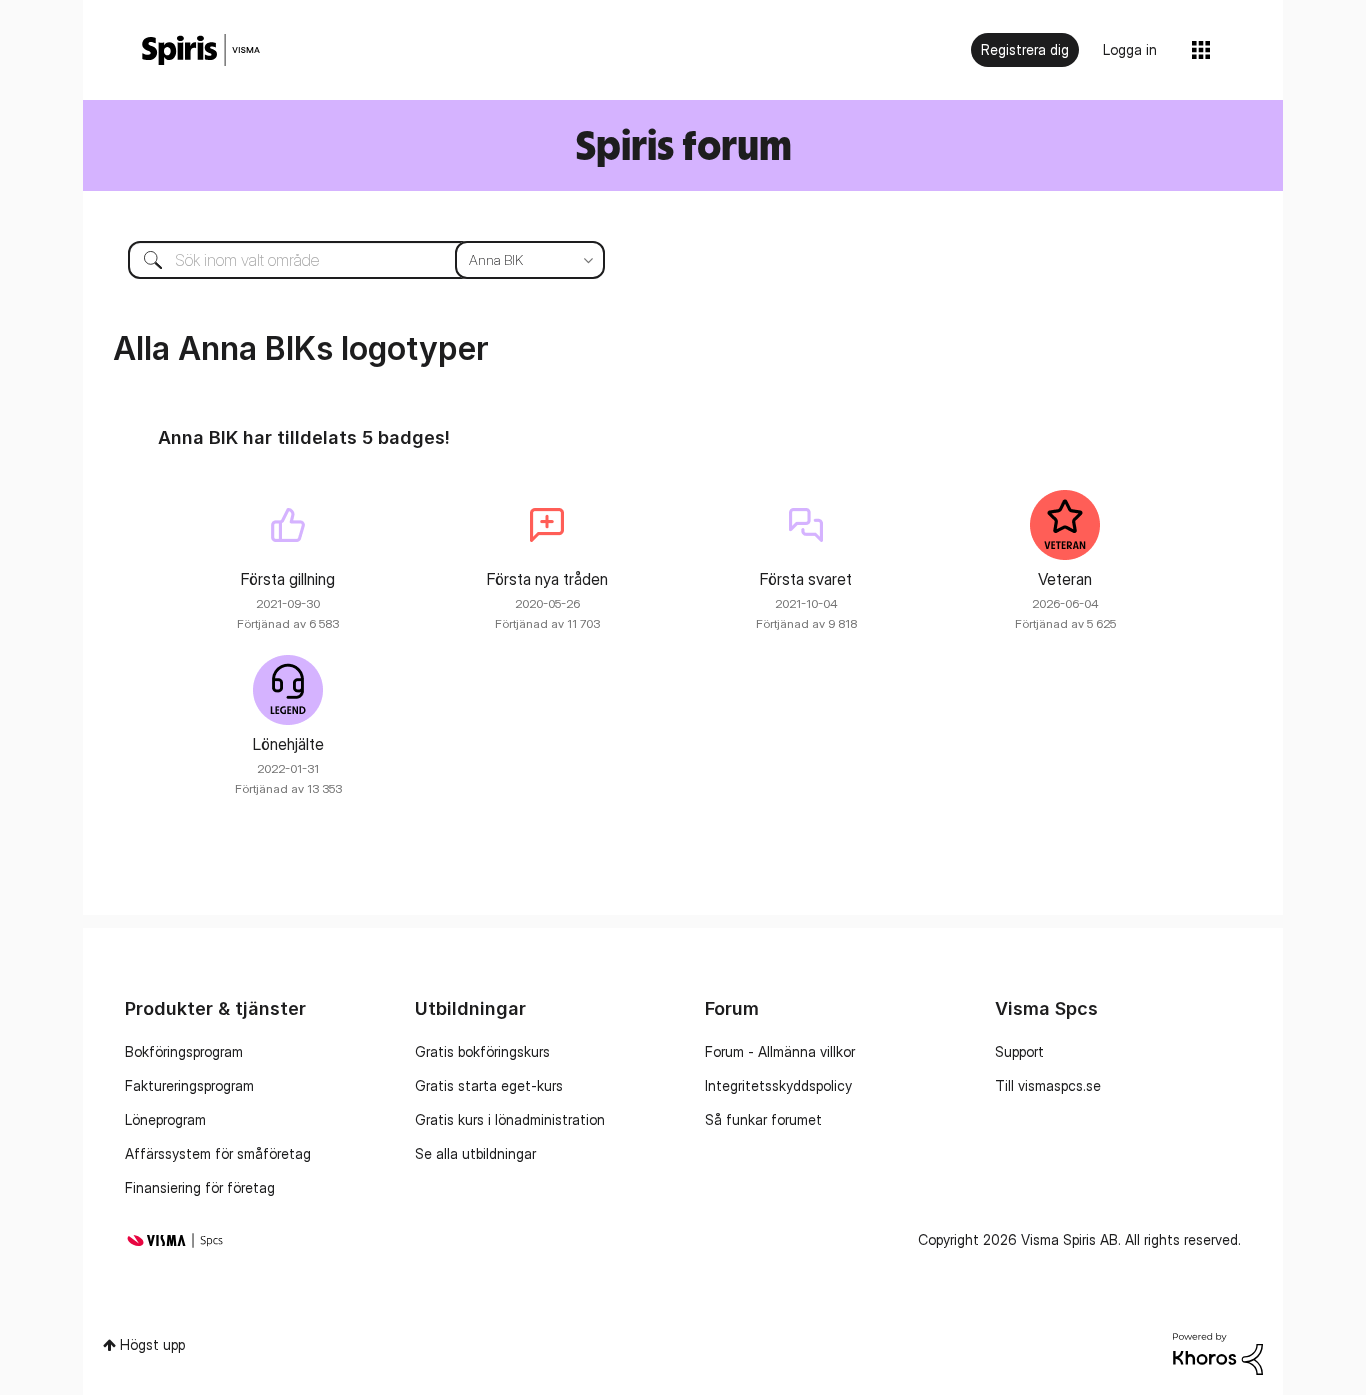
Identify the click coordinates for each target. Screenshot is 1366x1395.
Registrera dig (1025, 49)
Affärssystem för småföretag (218, 1153)
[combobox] (351, 260)
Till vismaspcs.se (1048, 1085)
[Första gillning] (288, 525)
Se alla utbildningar (475, 1153)
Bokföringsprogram (184, 1051)
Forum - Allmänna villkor (780, 1051)
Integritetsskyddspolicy (778, 1085)
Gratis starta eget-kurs (489, 1085)
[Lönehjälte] (288, 690)
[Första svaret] (806, 525)
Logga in (1130, 49)
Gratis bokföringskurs (482, 1051)
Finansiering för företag (200, 1187)
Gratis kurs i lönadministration (510, 1119)
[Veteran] (1065, 525)
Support (1019, 1051)
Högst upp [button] (152, 1344)
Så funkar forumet (763, 1119)
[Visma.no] (201, 50)
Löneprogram (165, 1119)
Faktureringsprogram (189, 1085)
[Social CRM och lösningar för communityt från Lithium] (1218, 1351)
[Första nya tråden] (547, 525)
